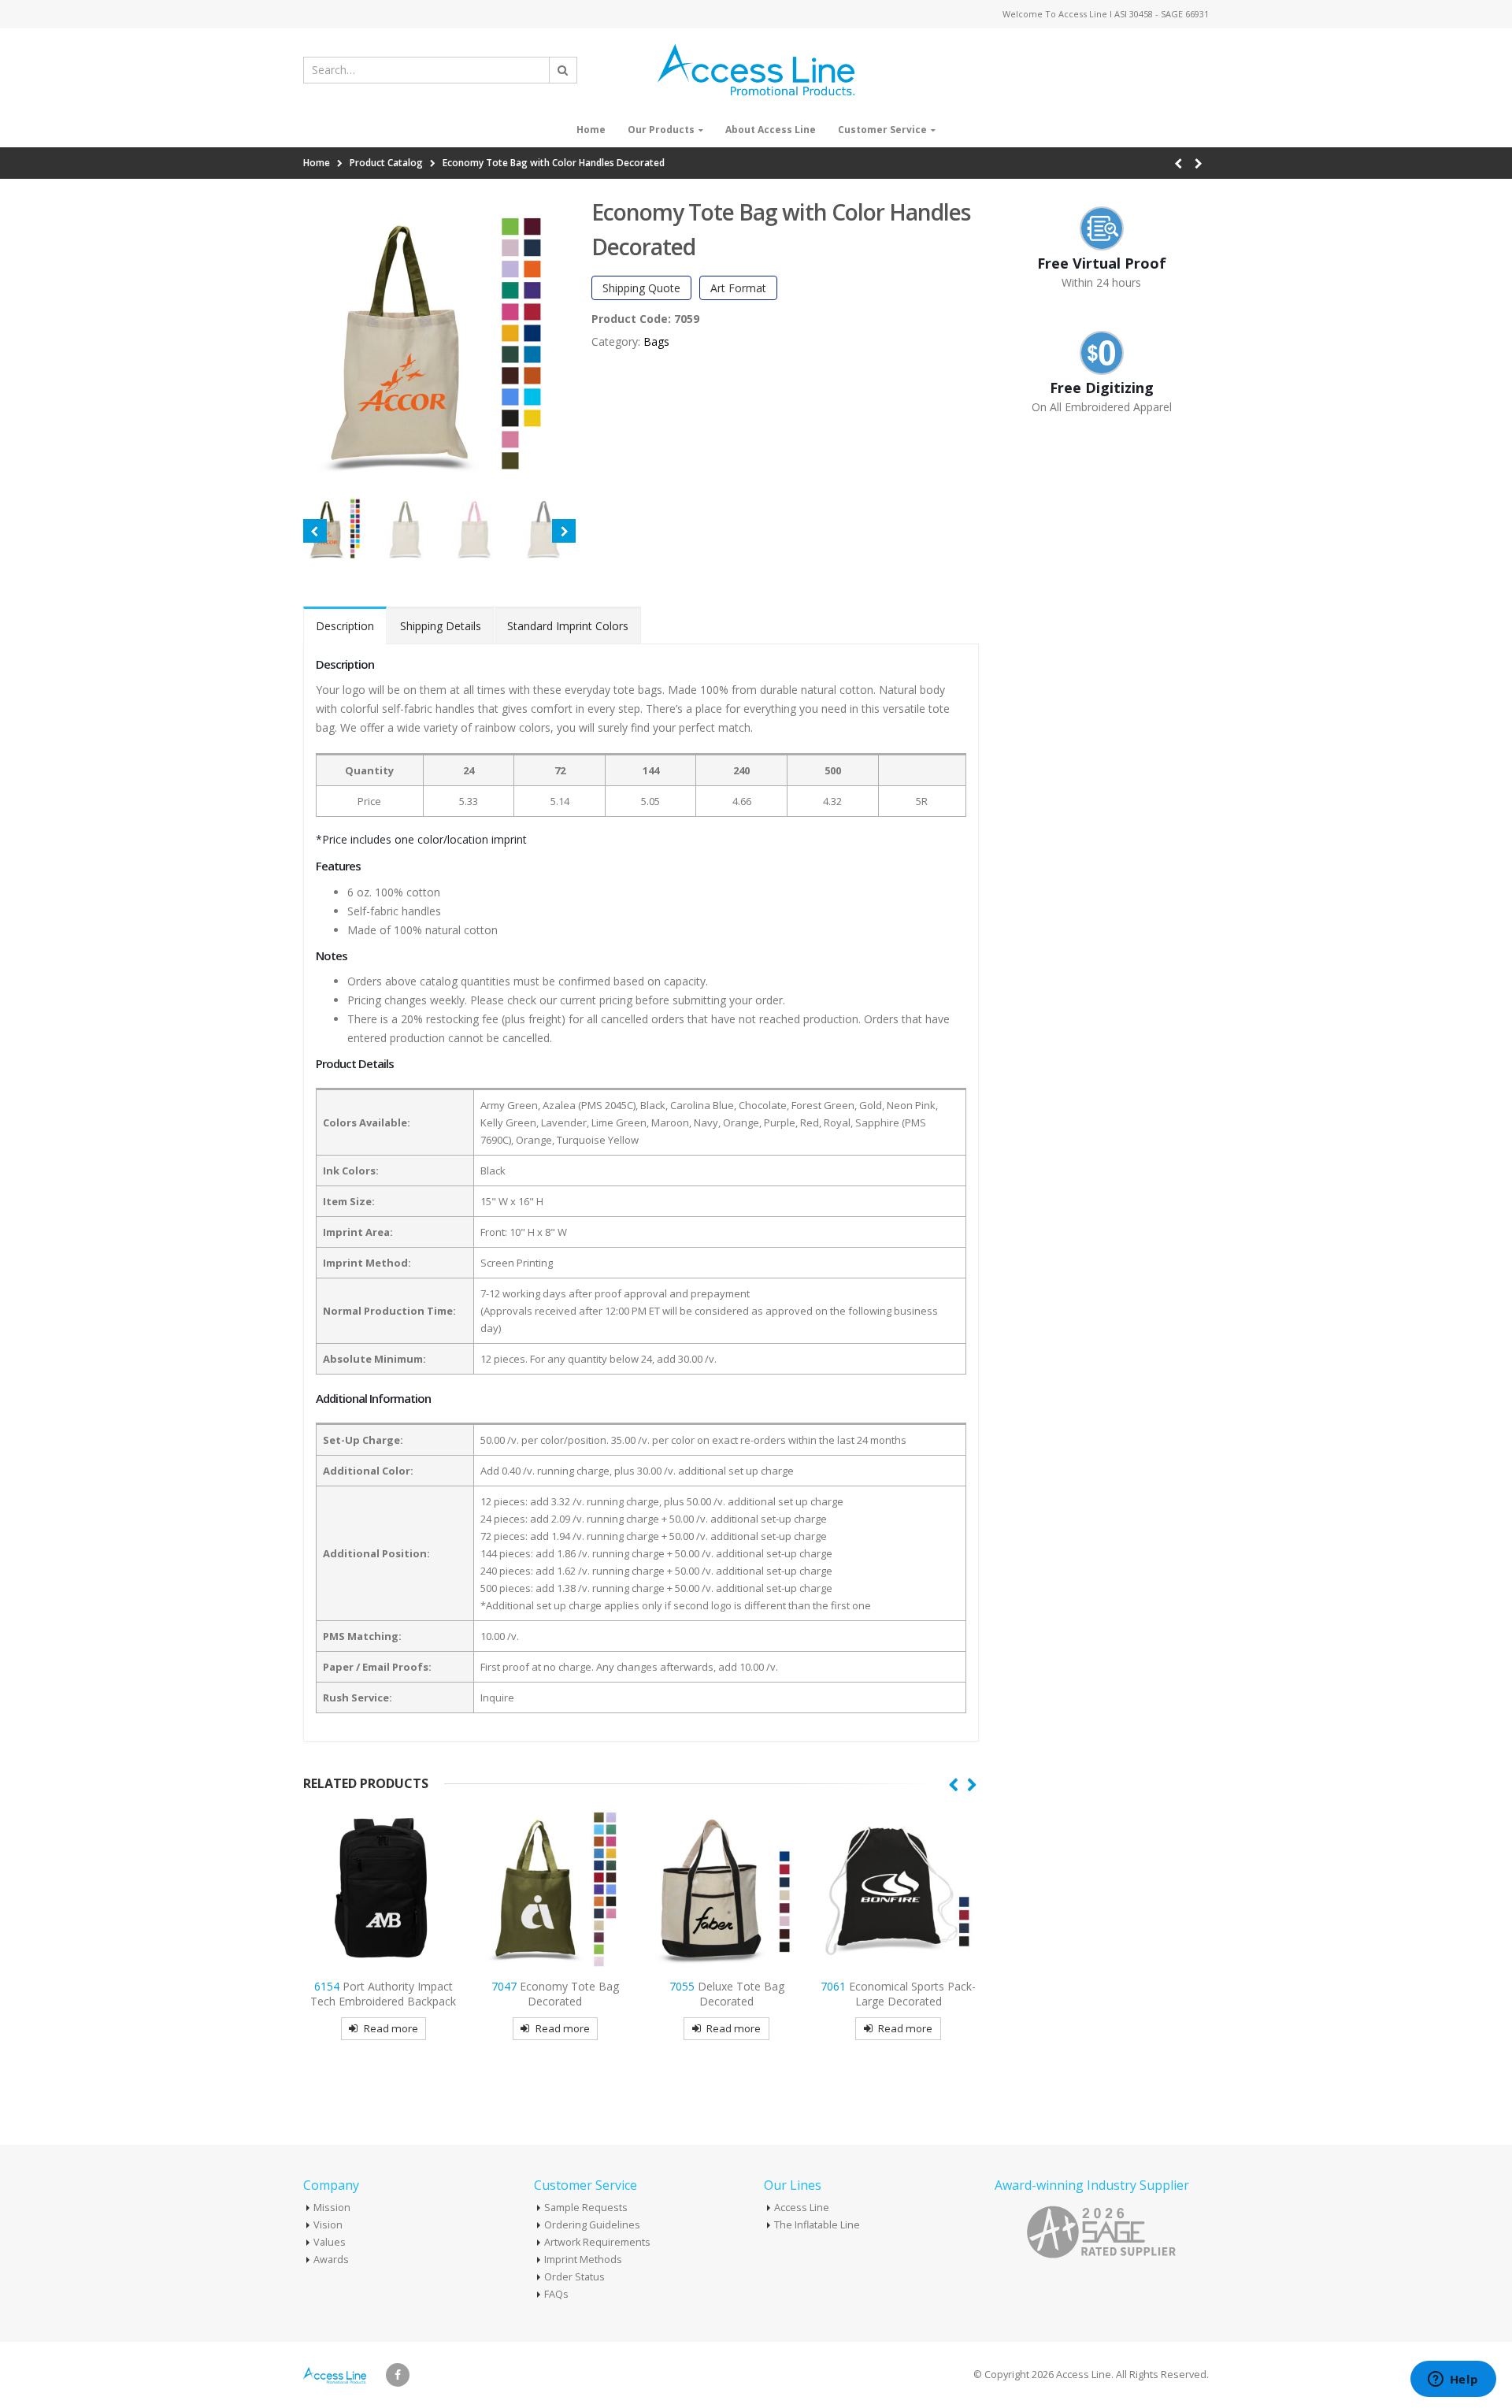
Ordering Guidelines (592, 2225)
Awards (331, 2260)
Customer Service (882, 130)
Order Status (574, 2277)
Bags (656, 341)
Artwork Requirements (597, 2242)
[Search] (563, 70)
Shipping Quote (641, 288)
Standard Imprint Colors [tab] (568, 626)
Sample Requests (586, 2208)
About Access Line (771, 130)
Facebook (398, 2375)
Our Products (661, 130)
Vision (328, 2225)
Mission (332, 2208)
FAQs (556, 2294)
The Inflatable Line (817, 2225)
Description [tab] (345, 626)
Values (330, 2242)
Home (591, 130)
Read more (391, 2028)
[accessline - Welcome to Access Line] (756, 70)
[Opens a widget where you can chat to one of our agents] (1453, 2380)
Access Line (802, 2208)
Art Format (738, 288)
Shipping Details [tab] (441, 626)
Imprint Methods (583, 2260)
